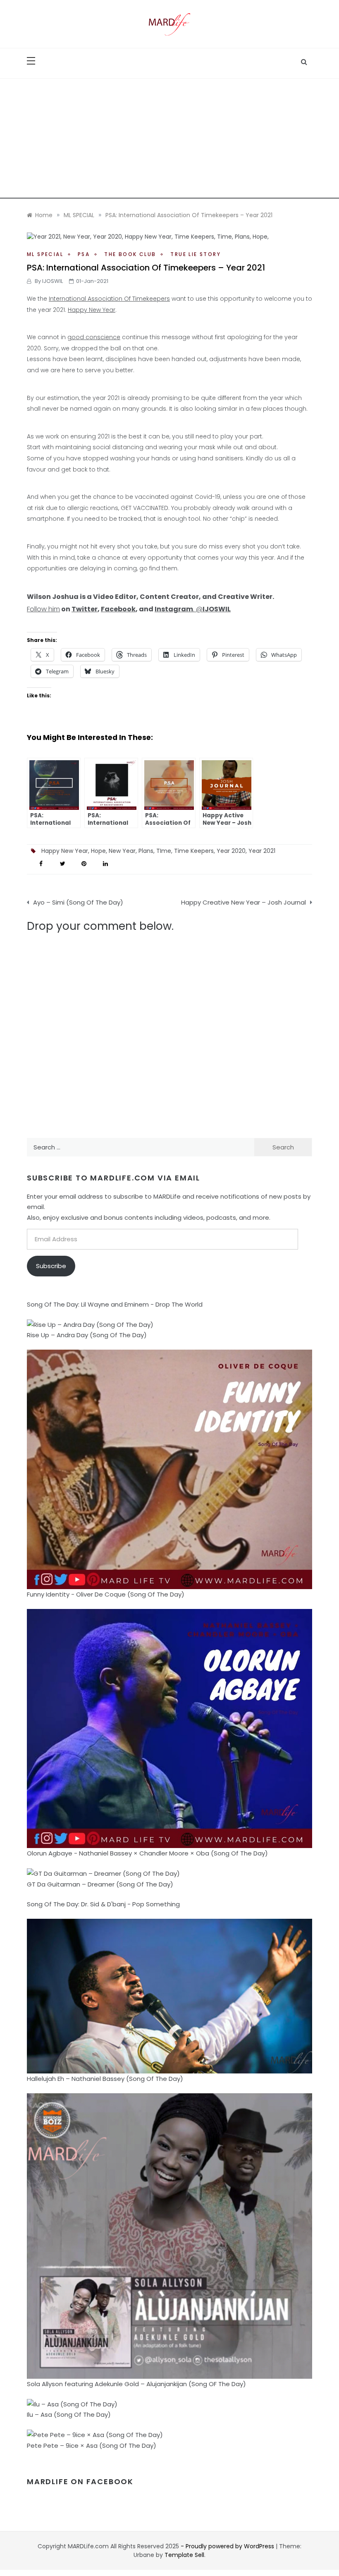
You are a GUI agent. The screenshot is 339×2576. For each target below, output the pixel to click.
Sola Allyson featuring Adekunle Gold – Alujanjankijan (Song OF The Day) (136, 2384)
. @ (193, 609)
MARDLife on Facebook (80, 2481)
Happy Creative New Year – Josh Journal (244, 902)
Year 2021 (262, 851)
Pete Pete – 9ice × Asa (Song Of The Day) (92, 2446)
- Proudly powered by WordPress (228, 2546)
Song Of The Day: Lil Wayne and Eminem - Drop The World (115, 1304)
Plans (146, 851)
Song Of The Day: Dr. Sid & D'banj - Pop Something (103, 1904)
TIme (164, 851)
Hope (98, 851)
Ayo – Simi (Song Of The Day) (78, 902)
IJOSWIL (53, 281)
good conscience (94, 337)
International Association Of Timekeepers (109, 299)
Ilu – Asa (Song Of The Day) (69, 2414)
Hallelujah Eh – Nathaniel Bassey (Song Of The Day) (105, 2079)
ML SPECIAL (45, 254)
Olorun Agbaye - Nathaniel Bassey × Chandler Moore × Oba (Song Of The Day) (147, 1853)
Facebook (118, 609)
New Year (122, 851)
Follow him (43, 609)
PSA (84, 254)
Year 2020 (231, 851)
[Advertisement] (169, 141)
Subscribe (51, 1266)
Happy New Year (92, 310)
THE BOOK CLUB (130, 254)
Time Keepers (194, 851)
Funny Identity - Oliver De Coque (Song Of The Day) (106, 1594)
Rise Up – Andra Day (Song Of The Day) (87, 1335)
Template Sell (184, 2555)
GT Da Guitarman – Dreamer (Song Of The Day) (100, 1884)
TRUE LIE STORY (196, 254)
